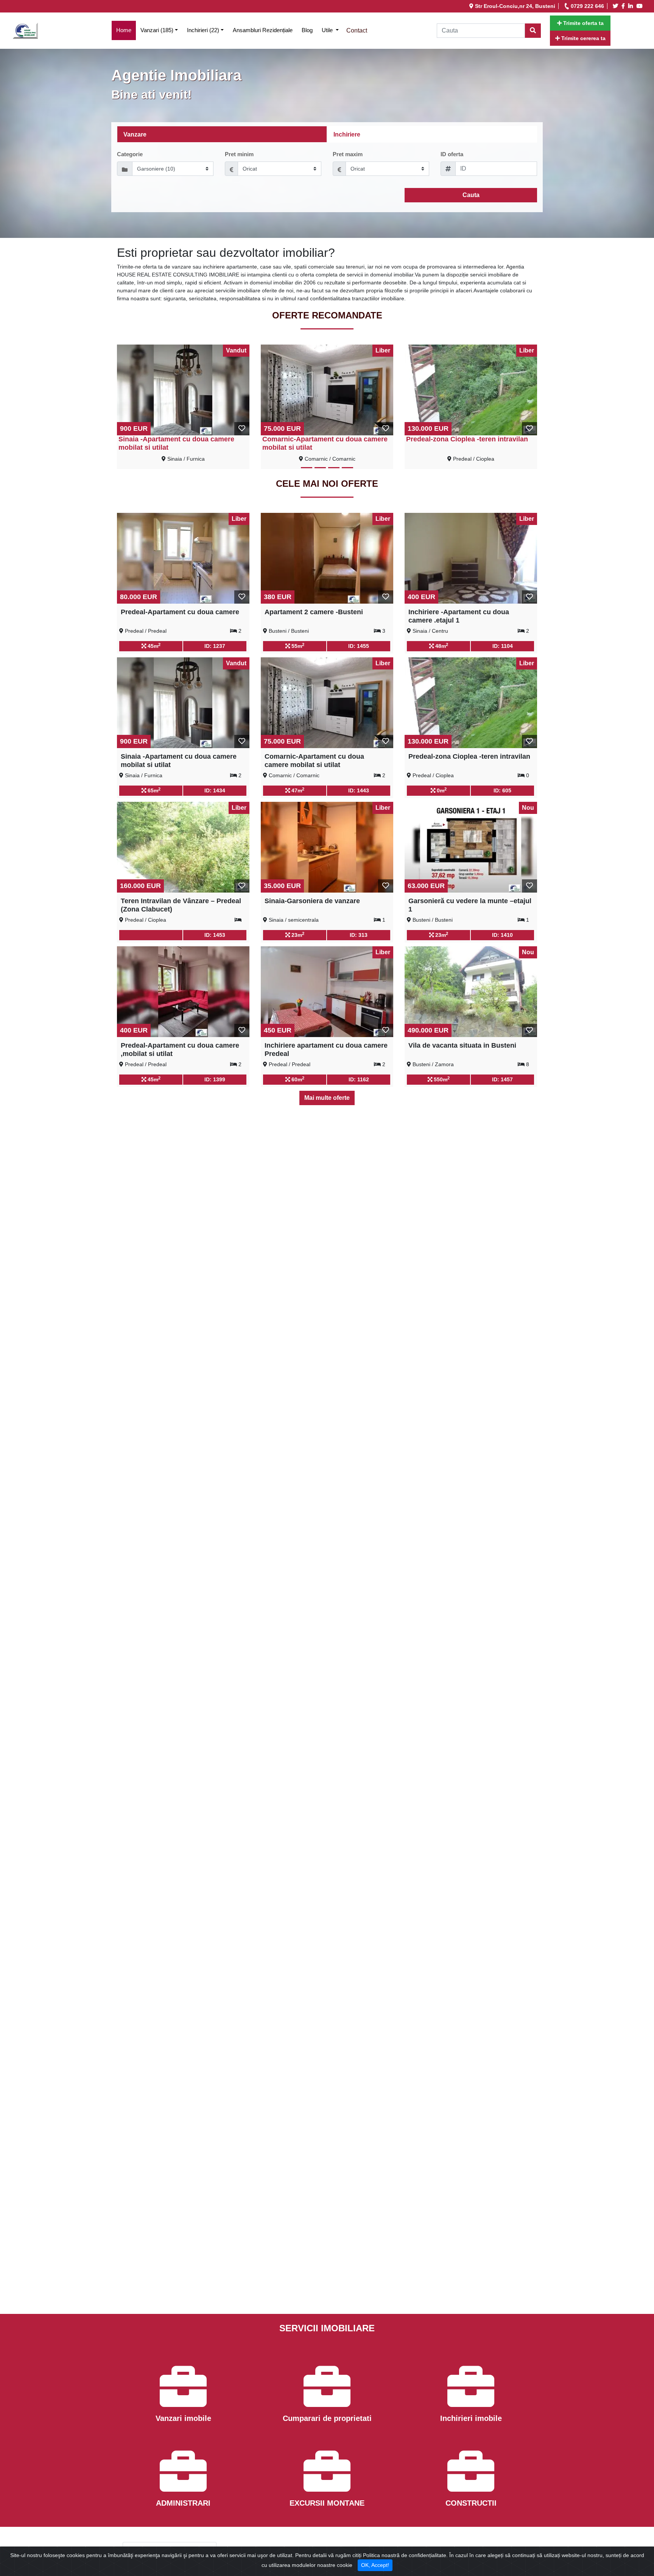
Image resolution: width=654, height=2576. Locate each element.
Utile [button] (328, 30)
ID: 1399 (215, 1079)
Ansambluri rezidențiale (263, 30)
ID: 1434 (215, 790)
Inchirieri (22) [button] (203, 30)
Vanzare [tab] (135, 134)
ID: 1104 (503, 646)
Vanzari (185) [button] (157, 30)
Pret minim (239, 154)
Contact (357, 30)
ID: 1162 (359, 1079)
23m (297, 935)
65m (153, 790)
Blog (307, 30)
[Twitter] (617, 6)
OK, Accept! (375, 2565)
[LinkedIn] (632, 6)
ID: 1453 (215, 935)
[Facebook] (624, 6)
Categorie (130, 154)
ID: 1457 (502, 1079)
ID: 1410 (502, 935)
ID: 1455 (359, 646)
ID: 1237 (215, 646)
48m (441, 646)
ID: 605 (502, 790)
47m (297, 790)
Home (126, 30)
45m (153, 646)
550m (441, 1079)
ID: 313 (359, 935)
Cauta (471, 195)
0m (441, 790)
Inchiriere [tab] (347, 134)
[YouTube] (641, 6)
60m (297, 1079)
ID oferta (452, 154)
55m (297, 646)
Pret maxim (348, 154)
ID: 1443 (359, 790)
